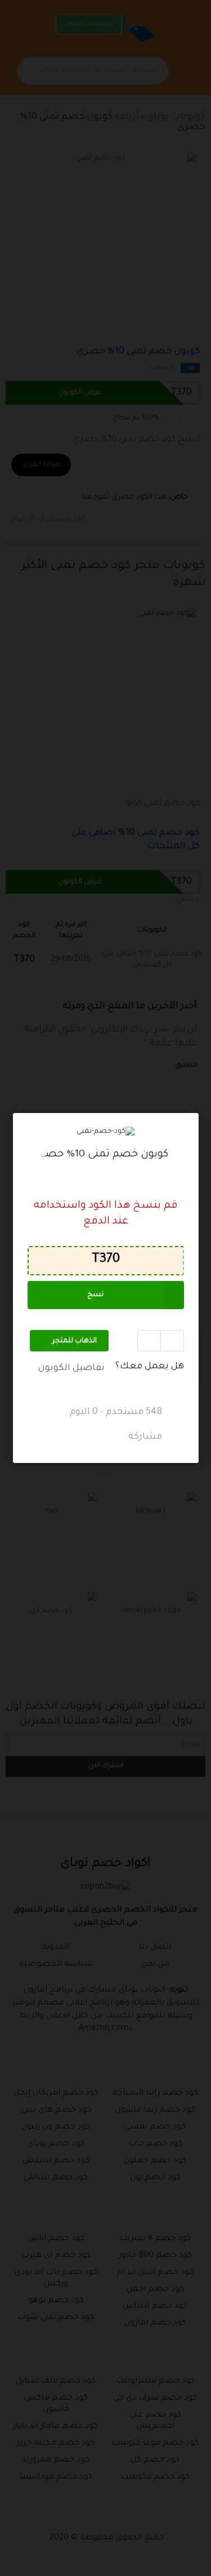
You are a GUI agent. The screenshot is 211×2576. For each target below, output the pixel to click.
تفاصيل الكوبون (71, 1368)
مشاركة (146, 1438)
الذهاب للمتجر (75, 1341)
